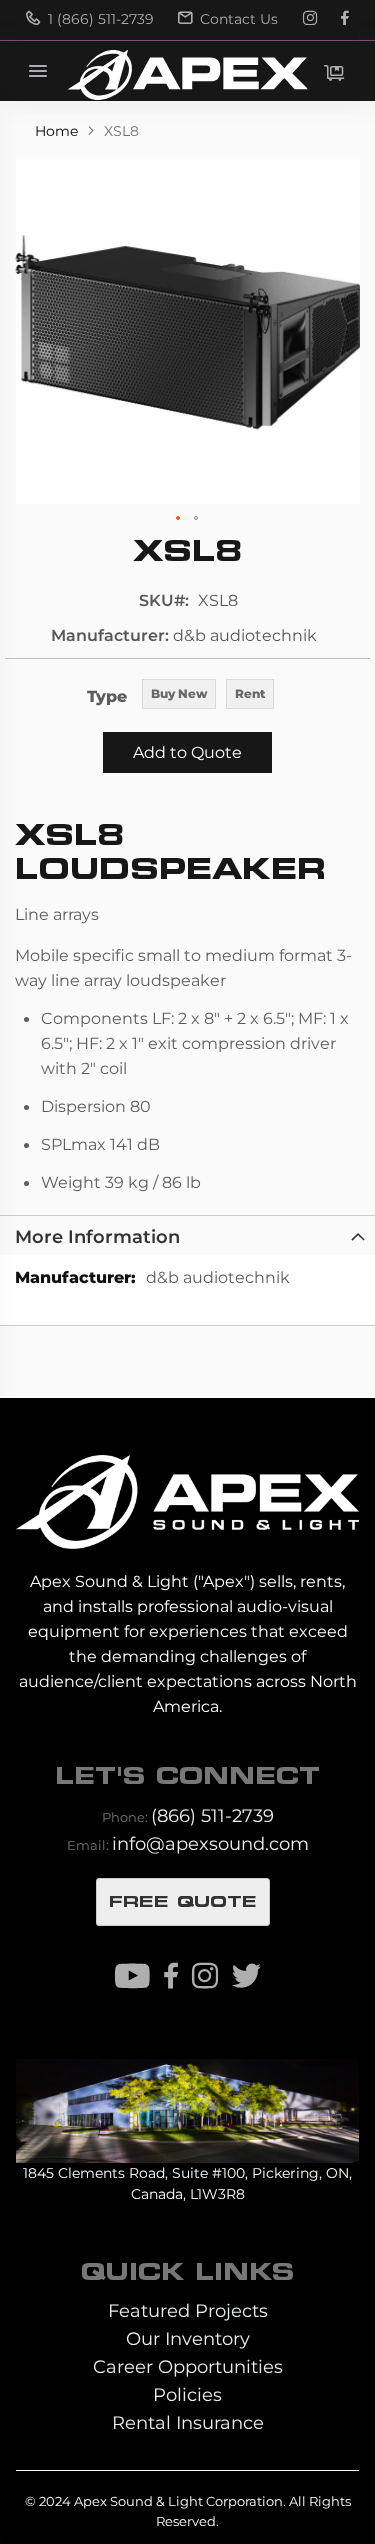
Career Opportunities (188, 2366)
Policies (187, 2394)
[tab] (187, 1235)
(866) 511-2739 (212, 1815)
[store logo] (187, 75)
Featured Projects (188, 2310)
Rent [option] (250, 693)
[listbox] (208, 695)
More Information (97, 1236)
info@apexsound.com (210, 1843)
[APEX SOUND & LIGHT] (187, 1488)
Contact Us (237, 19)
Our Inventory (188, 2338)
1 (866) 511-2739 (99, 19)
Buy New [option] (179, 693)
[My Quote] (334, 73)
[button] (179, 519)
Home (58, 131)
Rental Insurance (188, 2422)
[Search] (250, 71)
